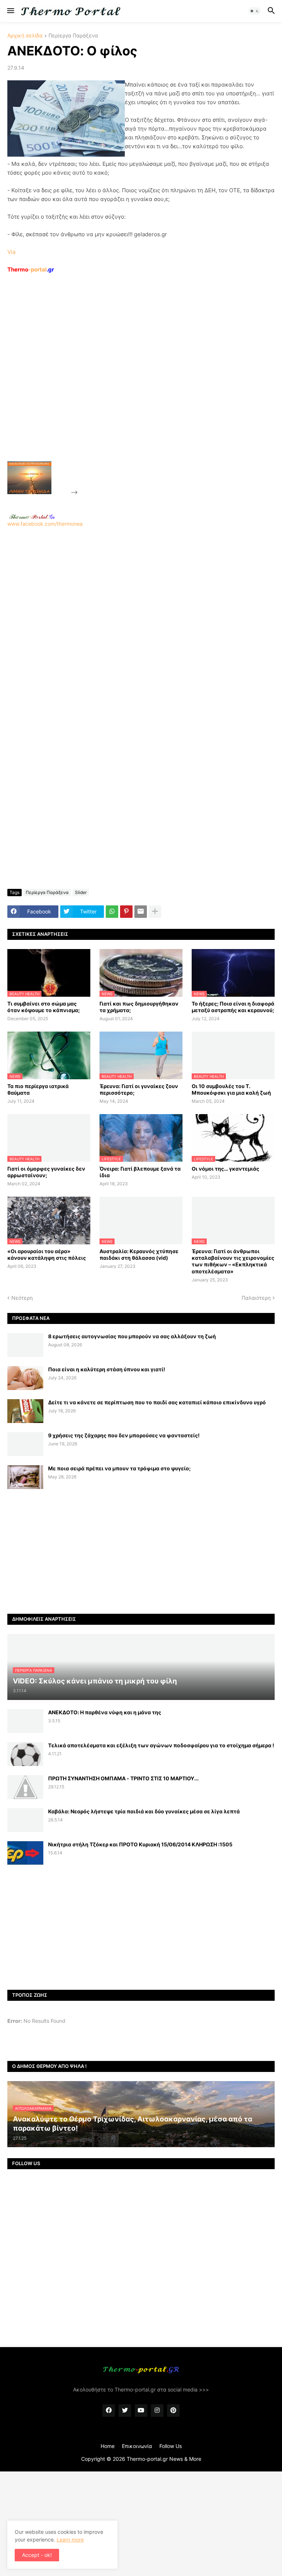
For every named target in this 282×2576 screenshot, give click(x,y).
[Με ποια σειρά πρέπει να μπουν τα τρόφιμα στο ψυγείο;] (25, 1477)
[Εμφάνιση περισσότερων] (155, 912)
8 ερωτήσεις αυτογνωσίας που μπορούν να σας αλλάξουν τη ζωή (132, 1336)
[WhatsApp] (112, 912)
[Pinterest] (126, 912)
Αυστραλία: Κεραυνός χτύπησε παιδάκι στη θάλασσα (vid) (139, 1254)
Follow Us (171, 2446)
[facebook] (109, 2411)
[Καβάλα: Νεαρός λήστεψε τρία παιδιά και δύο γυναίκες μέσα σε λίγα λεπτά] (25, 1820)
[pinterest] (173, 2411)
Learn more (70, 2539)
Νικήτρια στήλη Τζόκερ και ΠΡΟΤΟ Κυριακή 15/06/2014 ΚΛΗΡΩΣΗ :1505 (140, 1844)
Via (11, 252)
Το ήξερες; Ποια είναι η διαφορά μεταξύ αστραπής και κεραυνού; (233, 1007)
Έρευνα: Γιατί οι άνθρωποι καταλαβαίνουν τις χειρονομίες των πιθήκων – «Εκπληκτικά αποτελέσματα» (233, 1261)
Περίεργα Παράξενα (73, 36)
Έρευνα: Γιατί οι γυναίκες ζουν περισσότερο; (139, 1089)
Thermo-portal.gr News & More (164, 2459)
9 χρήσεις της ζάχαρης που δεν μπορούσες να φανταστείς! (124, 1435)
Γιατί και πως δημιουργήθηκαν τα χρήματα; (139, 1007)
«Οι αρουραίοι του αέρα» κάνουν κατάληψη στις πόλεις (47, 1254)
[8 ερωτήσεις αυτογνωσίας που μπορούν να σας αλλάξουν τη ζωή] (25, 1345)
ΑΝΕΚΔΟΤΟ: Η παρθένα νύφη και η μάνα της (105, 1712)
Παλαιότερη (256, 1298)
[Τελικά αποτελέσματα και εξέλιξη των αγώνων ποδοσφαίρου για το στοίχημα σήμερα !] (25, 1754)
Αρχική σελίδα (25, 36)
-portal (31, 269)
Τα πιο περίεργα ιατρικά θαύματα (38, 1089)
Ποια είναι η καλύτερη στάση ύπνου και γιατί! (107, 1369)
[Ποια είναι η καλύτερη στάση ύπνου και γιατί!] (25, 1378)
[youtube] (141, 2411)
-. (32, 517)
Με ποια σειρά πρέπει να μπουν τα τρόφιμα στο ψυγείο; (119, 1468)
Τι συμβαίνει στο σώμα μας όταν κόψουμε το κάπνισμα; (44, 1007)
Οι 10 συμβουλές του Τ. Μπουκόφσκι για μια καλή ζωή (231, 1089)
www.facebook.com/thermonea (45, 524)
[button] (10, 11)
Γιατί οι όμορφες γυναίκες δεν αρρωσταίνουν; (46, 1172)
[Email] (141, 912)
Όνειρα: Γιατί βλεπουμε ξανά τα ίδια (140, 1172)
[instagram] (157, 2411)
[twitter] (125, 2411)
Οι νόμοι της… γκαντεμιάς (225, 1169)
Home (108, 2446)
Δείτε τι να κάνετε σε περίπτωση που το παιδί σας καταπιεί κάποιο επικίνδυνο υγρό (157, 1402)
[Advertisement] (134, 384)
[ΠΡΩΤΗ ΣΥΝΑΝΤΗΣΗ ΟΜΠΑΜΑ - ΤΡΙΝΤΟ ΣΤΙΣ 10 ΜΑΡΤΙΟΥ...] (25, 1787)
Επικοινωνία (137, 2446)
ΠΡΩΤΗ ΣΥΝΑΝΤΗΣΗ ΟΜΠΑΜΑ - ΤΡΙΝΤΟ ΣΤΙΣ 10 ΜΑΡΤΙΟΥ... (123, 1778)
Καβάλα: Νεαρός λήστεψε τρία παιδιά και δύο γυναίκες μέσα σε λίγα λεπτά (144, 1811)
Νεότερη (22, 1298)
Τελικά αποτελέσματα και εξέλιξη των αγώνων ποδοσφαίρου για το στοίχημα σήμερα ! (161, 1745)
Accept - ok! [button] (37, 2555)
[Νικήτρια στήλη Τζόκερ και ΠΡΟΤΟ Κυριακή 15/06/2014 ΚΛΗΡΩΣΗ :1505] (25, 1853)
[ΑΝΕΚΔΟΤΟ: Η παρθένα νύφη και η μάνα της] (25, 1721)
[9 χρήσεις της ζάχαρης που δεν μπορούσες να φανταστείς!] (25, 1444)
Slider (81, 892)
